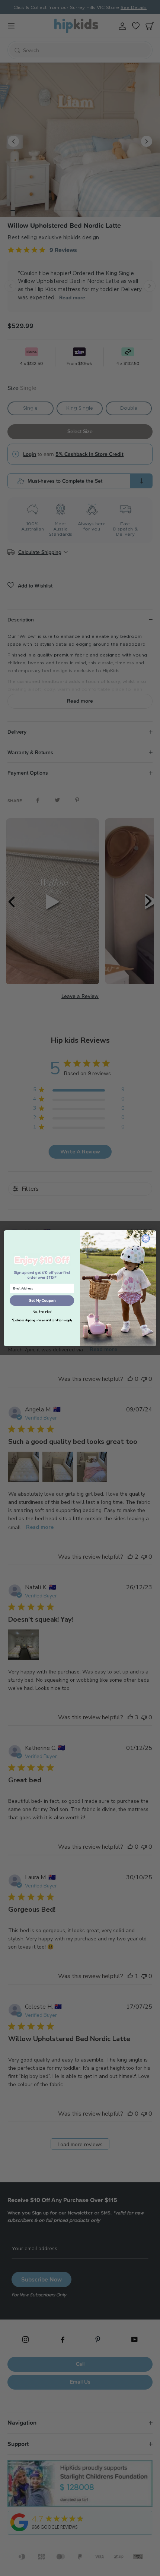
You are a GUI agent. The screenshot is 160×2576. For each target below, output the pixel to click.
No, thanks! (42, 1311)
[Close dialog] (146, 1238)
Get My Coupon (42, 1300)
